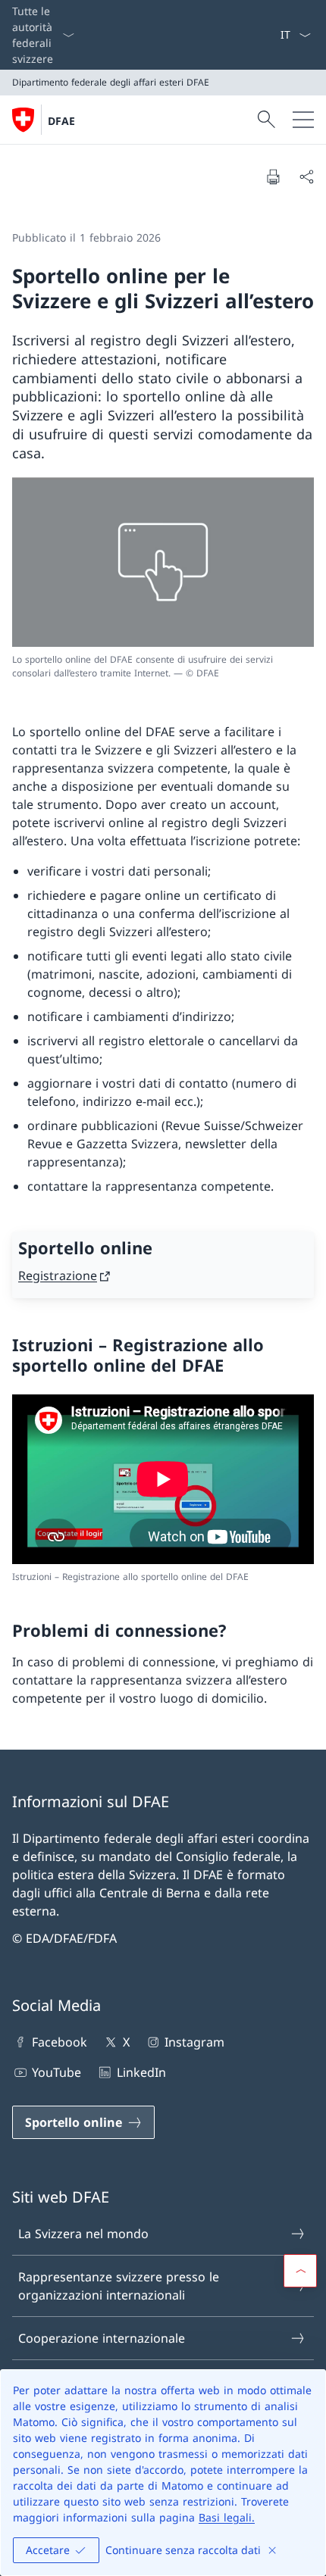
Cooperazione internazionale (102, 2338)
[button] (300, 2271)
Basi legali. (227, 2517)
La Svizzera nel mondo (83, 2234)
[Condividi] (306, 176)
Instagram (194, 2042)
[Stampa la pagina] (273, 176)
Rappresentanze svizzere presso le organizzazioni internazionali (119, 2286)
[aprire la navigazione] (303, 120)
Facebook (60, 2042)
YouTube (56, 2072)
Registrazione (58, 1276)
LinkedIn (141, 2072)
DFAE (61, 121)
